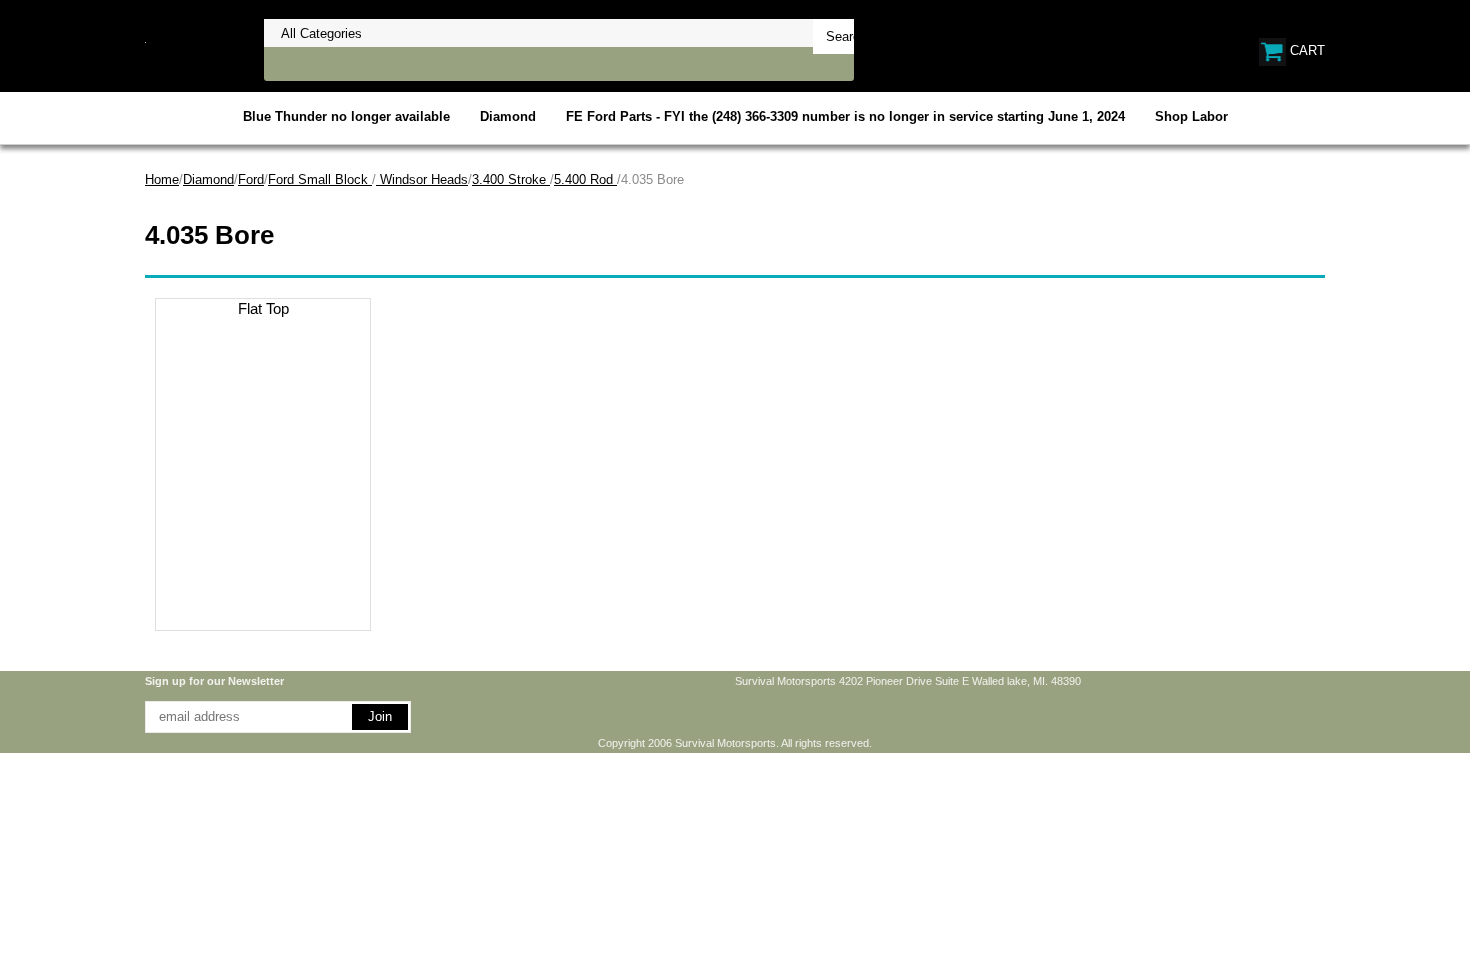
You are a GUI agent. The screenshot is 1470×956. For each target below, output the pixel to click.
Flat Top (263, 308)
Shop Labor (1191, 116)
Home (162, 179)
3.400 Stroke (511, 179)
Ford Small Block (320, 179)
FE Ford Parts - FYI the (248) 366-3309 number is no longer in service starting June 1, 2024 (845, 116)
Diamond (508, 116)
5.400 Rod (585, 179)
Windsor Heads (422, 179)
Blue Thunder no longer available (346, 116)
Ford (251, 179)
